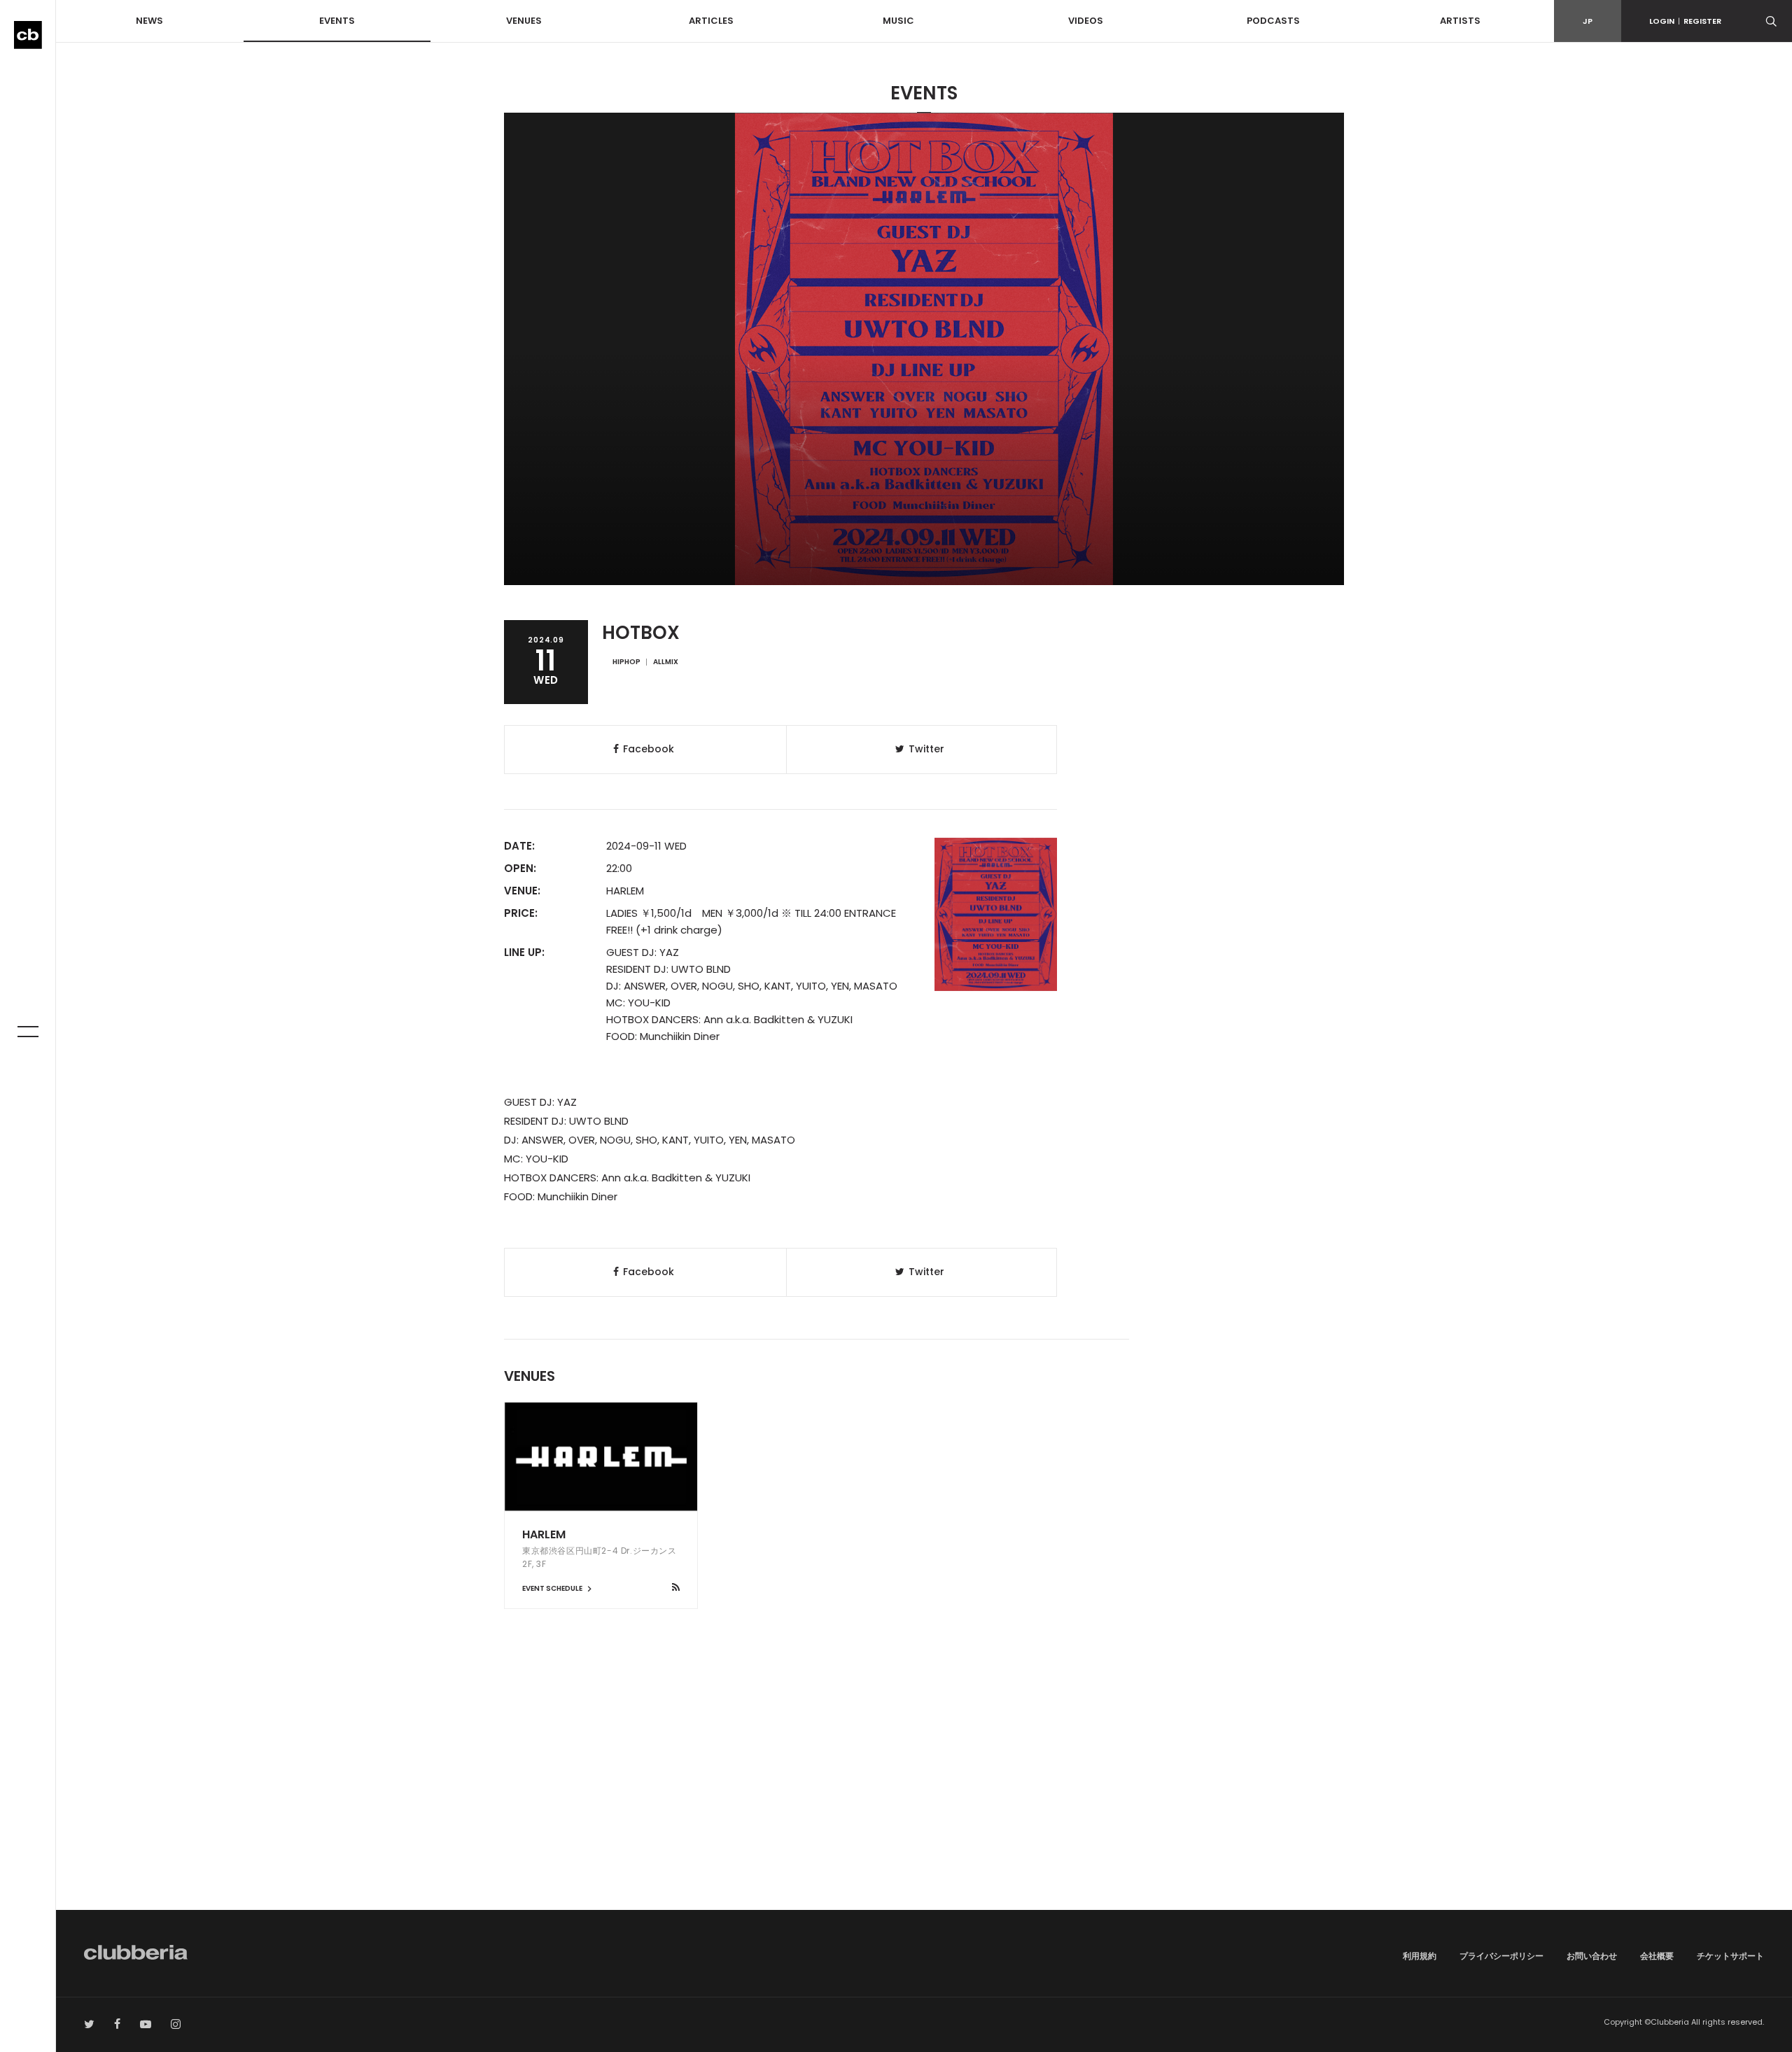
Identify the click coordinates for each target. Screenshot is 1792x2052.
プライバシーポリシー (1501, 1956)
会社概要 (1657, 1956)
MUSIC (898, 21)
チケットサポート (1730, 1956)
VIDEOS (1086, 21)
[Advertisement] (924, 1791)
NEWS (149, 21)
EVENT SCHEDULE (553, 1588)
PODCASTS (1273, 21)
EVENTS (337, 21)
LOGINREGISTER (1685, 21)
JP (1588, 21)
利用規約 (1420, 1956)
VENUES (524, 21)
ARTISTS (1460, 21)
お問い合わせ (1592, 1956)
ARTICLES (711, 21)
